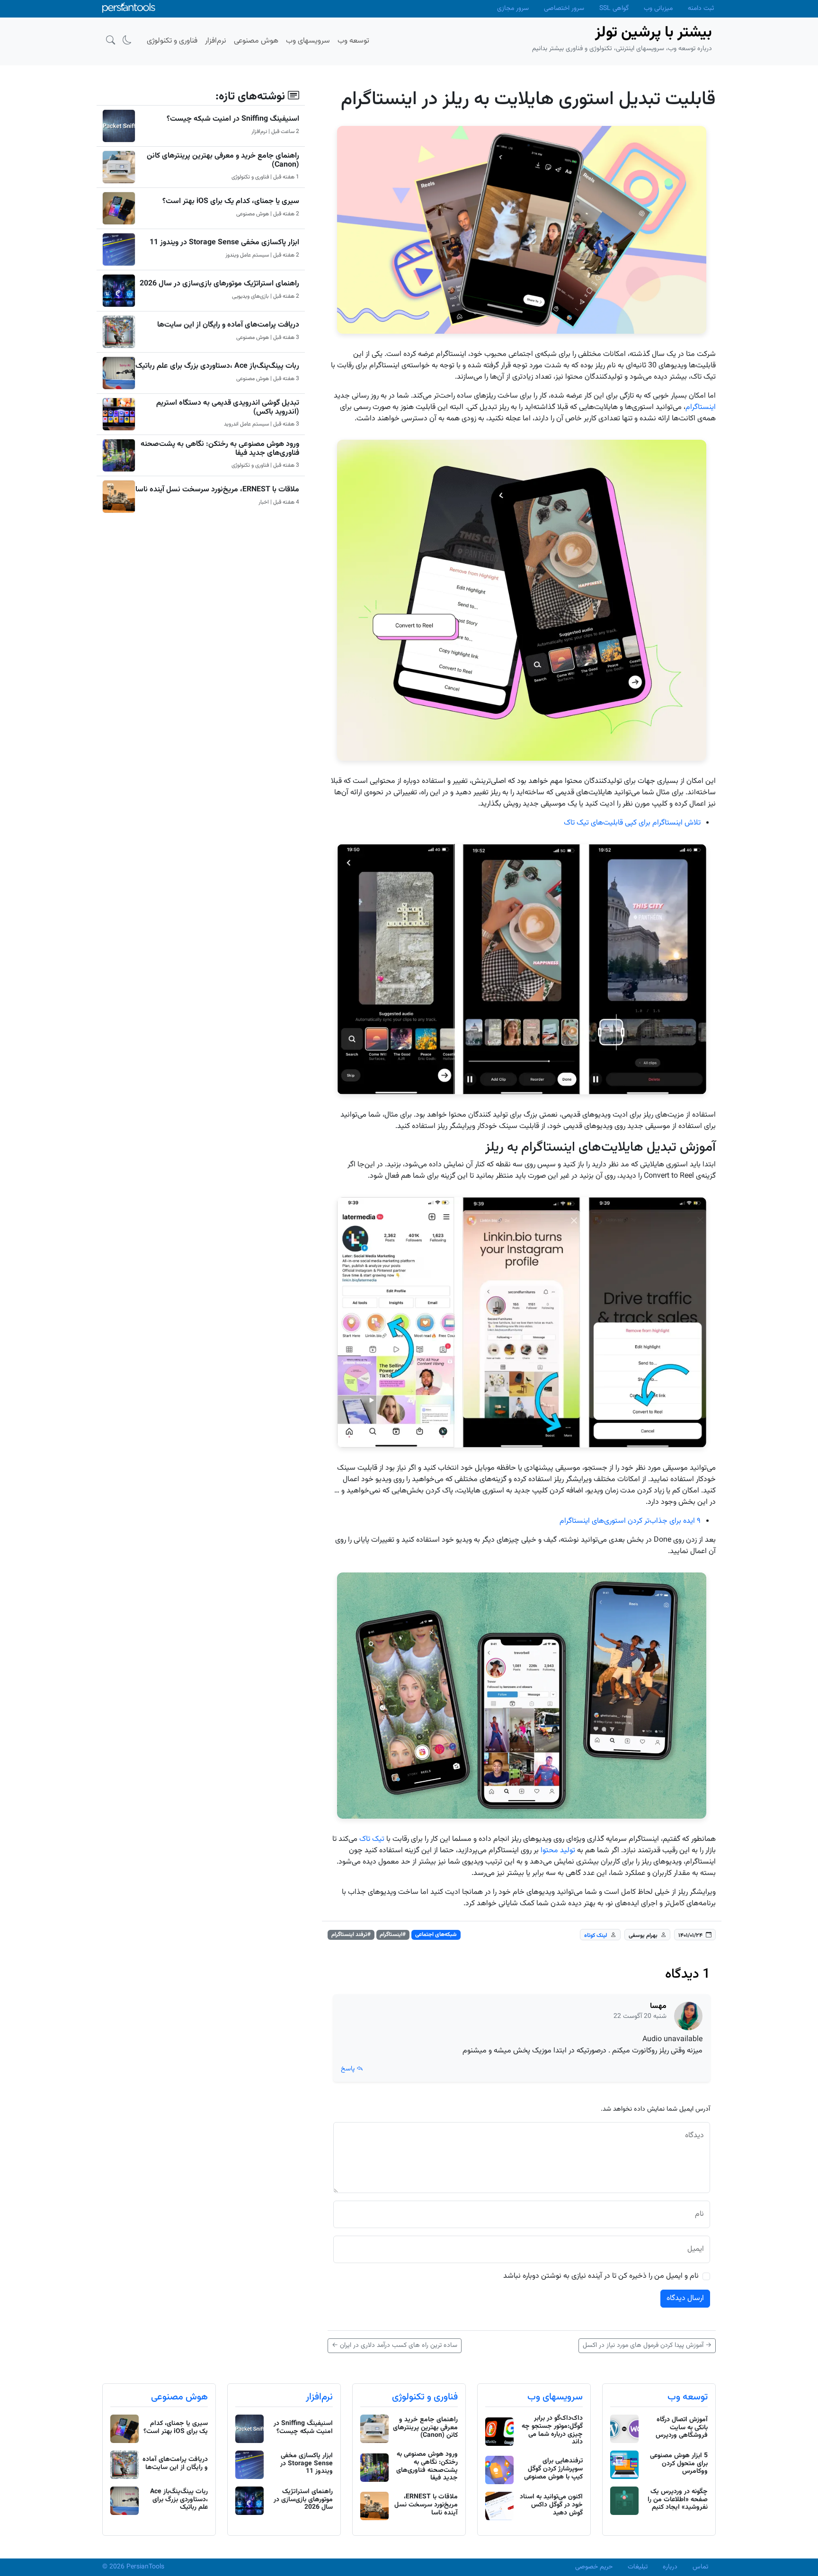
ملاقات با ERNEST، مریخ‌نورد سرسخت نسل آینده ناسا (217, 490)
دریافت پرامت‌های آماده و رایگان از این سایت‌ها (228, 325)
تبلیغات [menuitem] (638, 2567)
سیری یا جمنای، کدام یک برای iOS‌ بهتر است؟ (231, 201)
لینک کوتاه (596, 1935)
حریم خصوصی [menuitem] (594, 2567)
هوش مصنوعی (179, 2397)
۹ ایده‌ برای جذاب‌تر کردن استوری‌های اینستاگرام (630, 1521)
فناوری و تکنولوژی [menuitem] (172, 41)
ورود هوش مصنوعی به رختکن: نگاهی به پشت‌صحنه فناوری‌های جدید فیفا (220, 449)
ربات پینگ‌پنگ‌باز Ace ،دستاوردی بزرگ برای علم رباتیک (217, 366)
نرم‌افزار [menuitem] (216, 41)
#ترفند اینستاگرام (351, 1935)
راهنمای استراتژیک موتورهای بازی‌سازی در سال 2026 (219, 284)
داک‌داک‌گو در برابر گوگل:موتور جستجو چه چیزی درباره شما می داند (552, 2430)
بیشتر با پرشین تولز (654, 33)
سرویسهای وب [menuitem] (308, 41)
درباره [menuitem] (670, 2567)
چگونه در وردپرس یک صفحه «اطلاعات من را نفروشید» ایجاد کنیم (678, 2500)
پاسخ (349, 2069)
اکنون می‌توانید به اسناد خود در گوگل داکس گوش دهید (551, 2505)
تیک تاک (372, 1839)
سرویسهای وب (555, 2397)
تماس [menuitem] (700, 2567)
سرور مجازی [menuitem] (513, 9)
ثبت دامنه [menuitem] (701, 9)
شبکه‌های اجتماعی (436, 1935)
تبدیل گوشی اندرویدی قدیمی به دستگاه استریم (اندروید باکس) (228, 408)
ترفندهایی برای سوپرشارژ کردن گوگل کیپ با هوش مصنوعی (553, 2469)
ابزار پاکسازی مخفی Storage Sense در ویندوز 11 (224, 243)
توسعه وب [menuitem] (353, 41)
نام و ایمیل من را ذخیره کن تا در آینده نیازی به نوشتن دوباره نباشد (601, 2276)
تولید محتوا (558, 1851)
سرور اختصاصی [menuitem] (564, 9)
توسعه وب (688, 2397)
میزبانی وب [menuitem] (658, 9)
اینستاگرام (701, 407)
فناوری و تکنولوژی (425, 2397)
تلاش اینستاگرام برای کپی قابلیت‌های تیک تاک (632, 823)
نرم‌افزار (319, 2397)
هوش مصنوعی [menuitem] (256, 41)
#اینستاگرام (393, 1935)
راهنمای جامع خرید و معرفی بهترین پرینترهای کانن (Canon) (223, 160)
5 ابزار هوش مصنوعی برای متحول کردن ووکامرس (679, 2464)
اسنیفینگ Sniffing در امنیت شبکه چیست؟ (233, 119)
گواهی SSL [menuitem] (614, 9)
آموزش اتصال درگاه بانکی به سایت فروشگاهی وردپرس (682, 2428)
